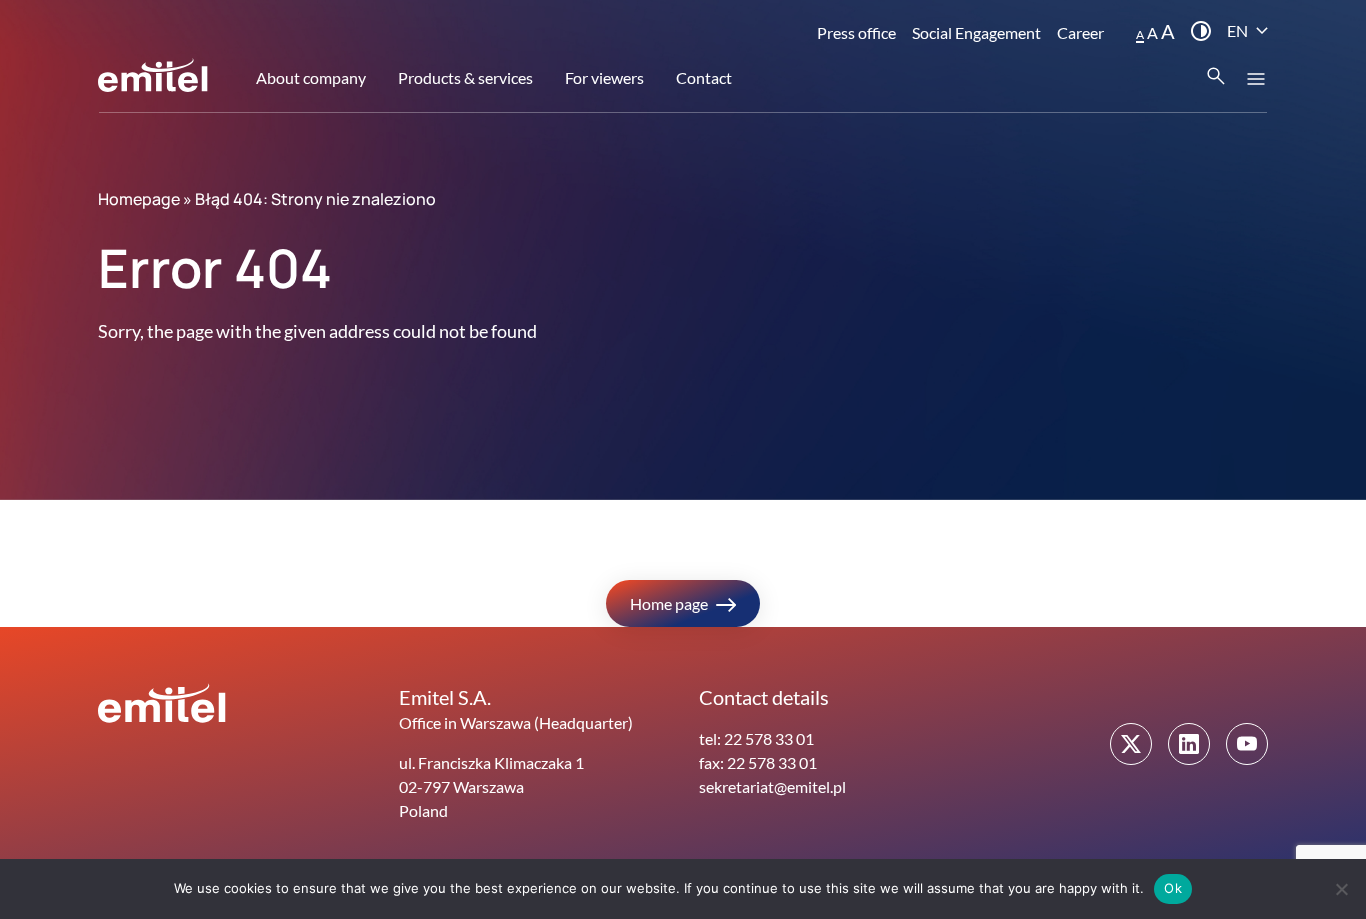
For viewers (604, 77)
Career (1080, 32)
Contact (704, 77)
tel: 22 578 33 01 (756, 738)
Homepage (139, 199)
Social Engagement (976, 32)
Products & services (465, 77)
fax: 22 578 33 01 (758, 762)
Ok (1173, 888)
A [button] (1140, 34)
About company (311, 77)
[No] (1341, 889)
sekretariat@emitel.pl (772, 786)
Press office (856, 32)
